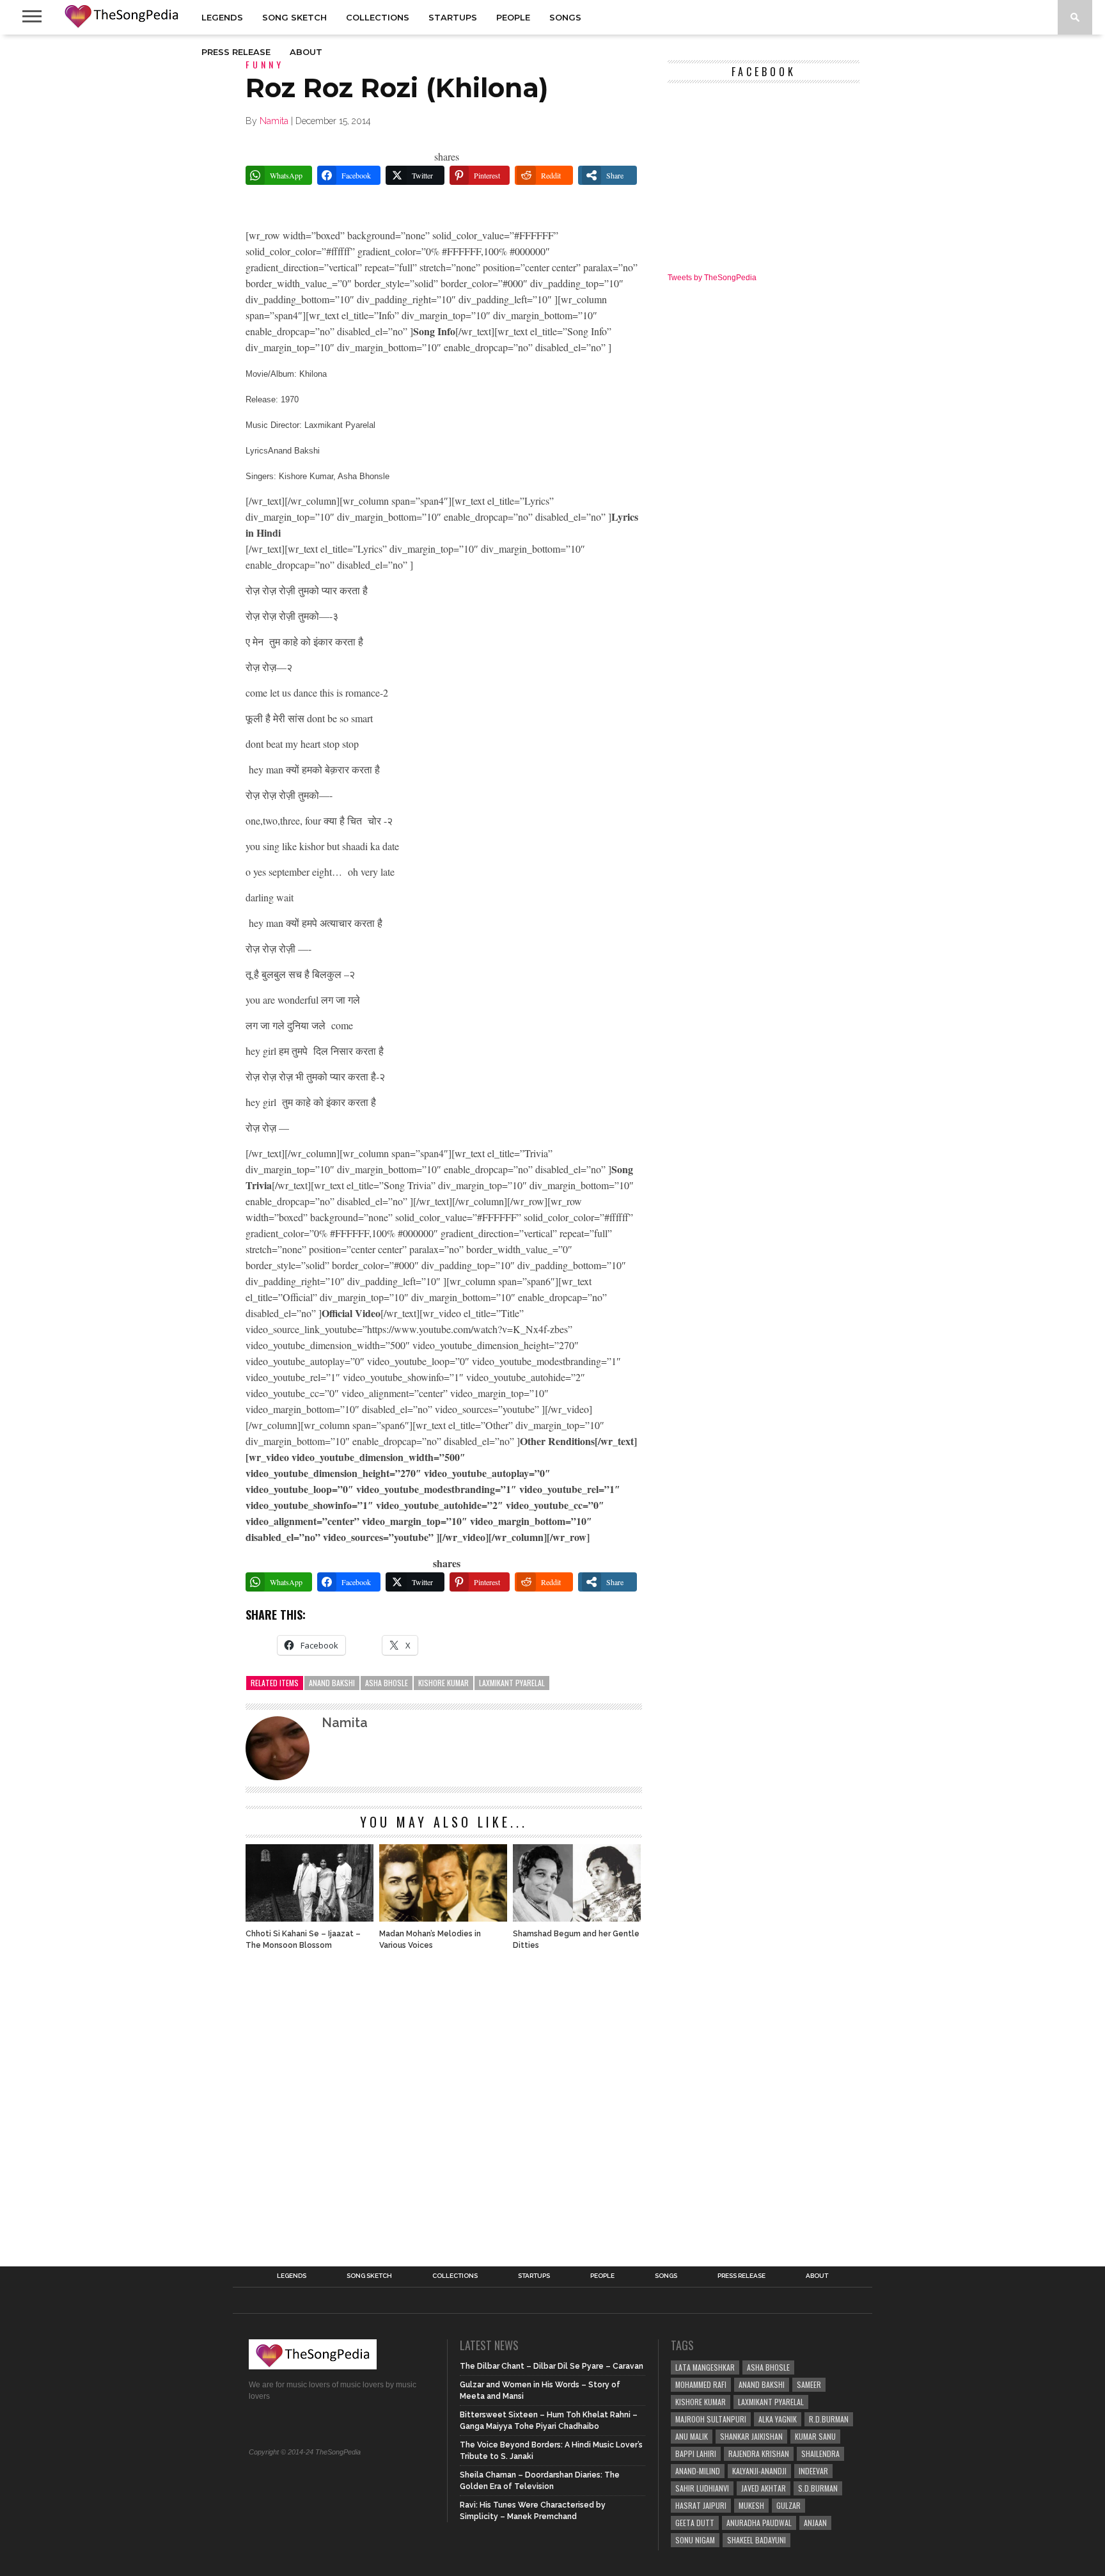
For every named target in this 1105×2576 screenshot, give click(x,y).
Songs (565, 17)
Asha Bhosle (387, 1683)
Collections (378, 17)
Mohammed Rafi (701, 2384)
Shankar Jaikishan (751, 2436)
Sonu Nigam (695, 2540)
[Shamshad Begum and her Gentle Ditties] (577, 1918)
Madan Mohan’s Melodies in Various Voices (430, 1940)
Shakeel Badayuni (756, 2540)
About (306, 52)
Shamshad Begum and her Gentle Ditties (576, 1940)
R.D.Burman (829, 2419)
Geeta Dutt (695, 2523)
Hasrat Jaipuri (701, 2505)
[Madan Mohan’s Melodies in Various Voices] (443, 1918)
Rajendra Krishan (759, 2454)
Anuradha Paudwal (759, 2523)
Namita (274, 121)
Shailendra (820, 2454)
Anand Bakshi (332, 1683)
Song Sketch (294, 17)
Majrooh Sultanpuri (711, 2419)
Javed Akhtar (764, 2488)
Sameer (809, 2384)
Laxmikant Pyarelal (512, 1683)
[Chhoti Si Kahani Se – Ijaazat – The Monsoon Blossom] (310, 1918)
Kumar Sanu (815, 2436)
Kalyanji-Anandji (759, 2471)
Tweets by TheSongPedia (712, 278)
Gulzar (788, 2505)
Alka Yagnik (778, 2419)
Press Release (236, 52)
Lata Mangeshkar (705, 2367)
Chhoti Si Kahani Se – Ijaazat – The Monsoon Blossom (303, 1940)
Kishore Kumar (443, 1683)
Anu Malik (692, 2436)
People (513, 17)
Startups (453, 17)
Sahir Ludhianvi (702, 2488)
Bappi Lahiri (696, 2454)
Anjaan (815, 2523)
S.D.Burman (818, 2488)
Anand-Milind (698, 2471)
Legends (222, 17)
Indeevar (813, 2471)
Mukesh (751, 2505)
